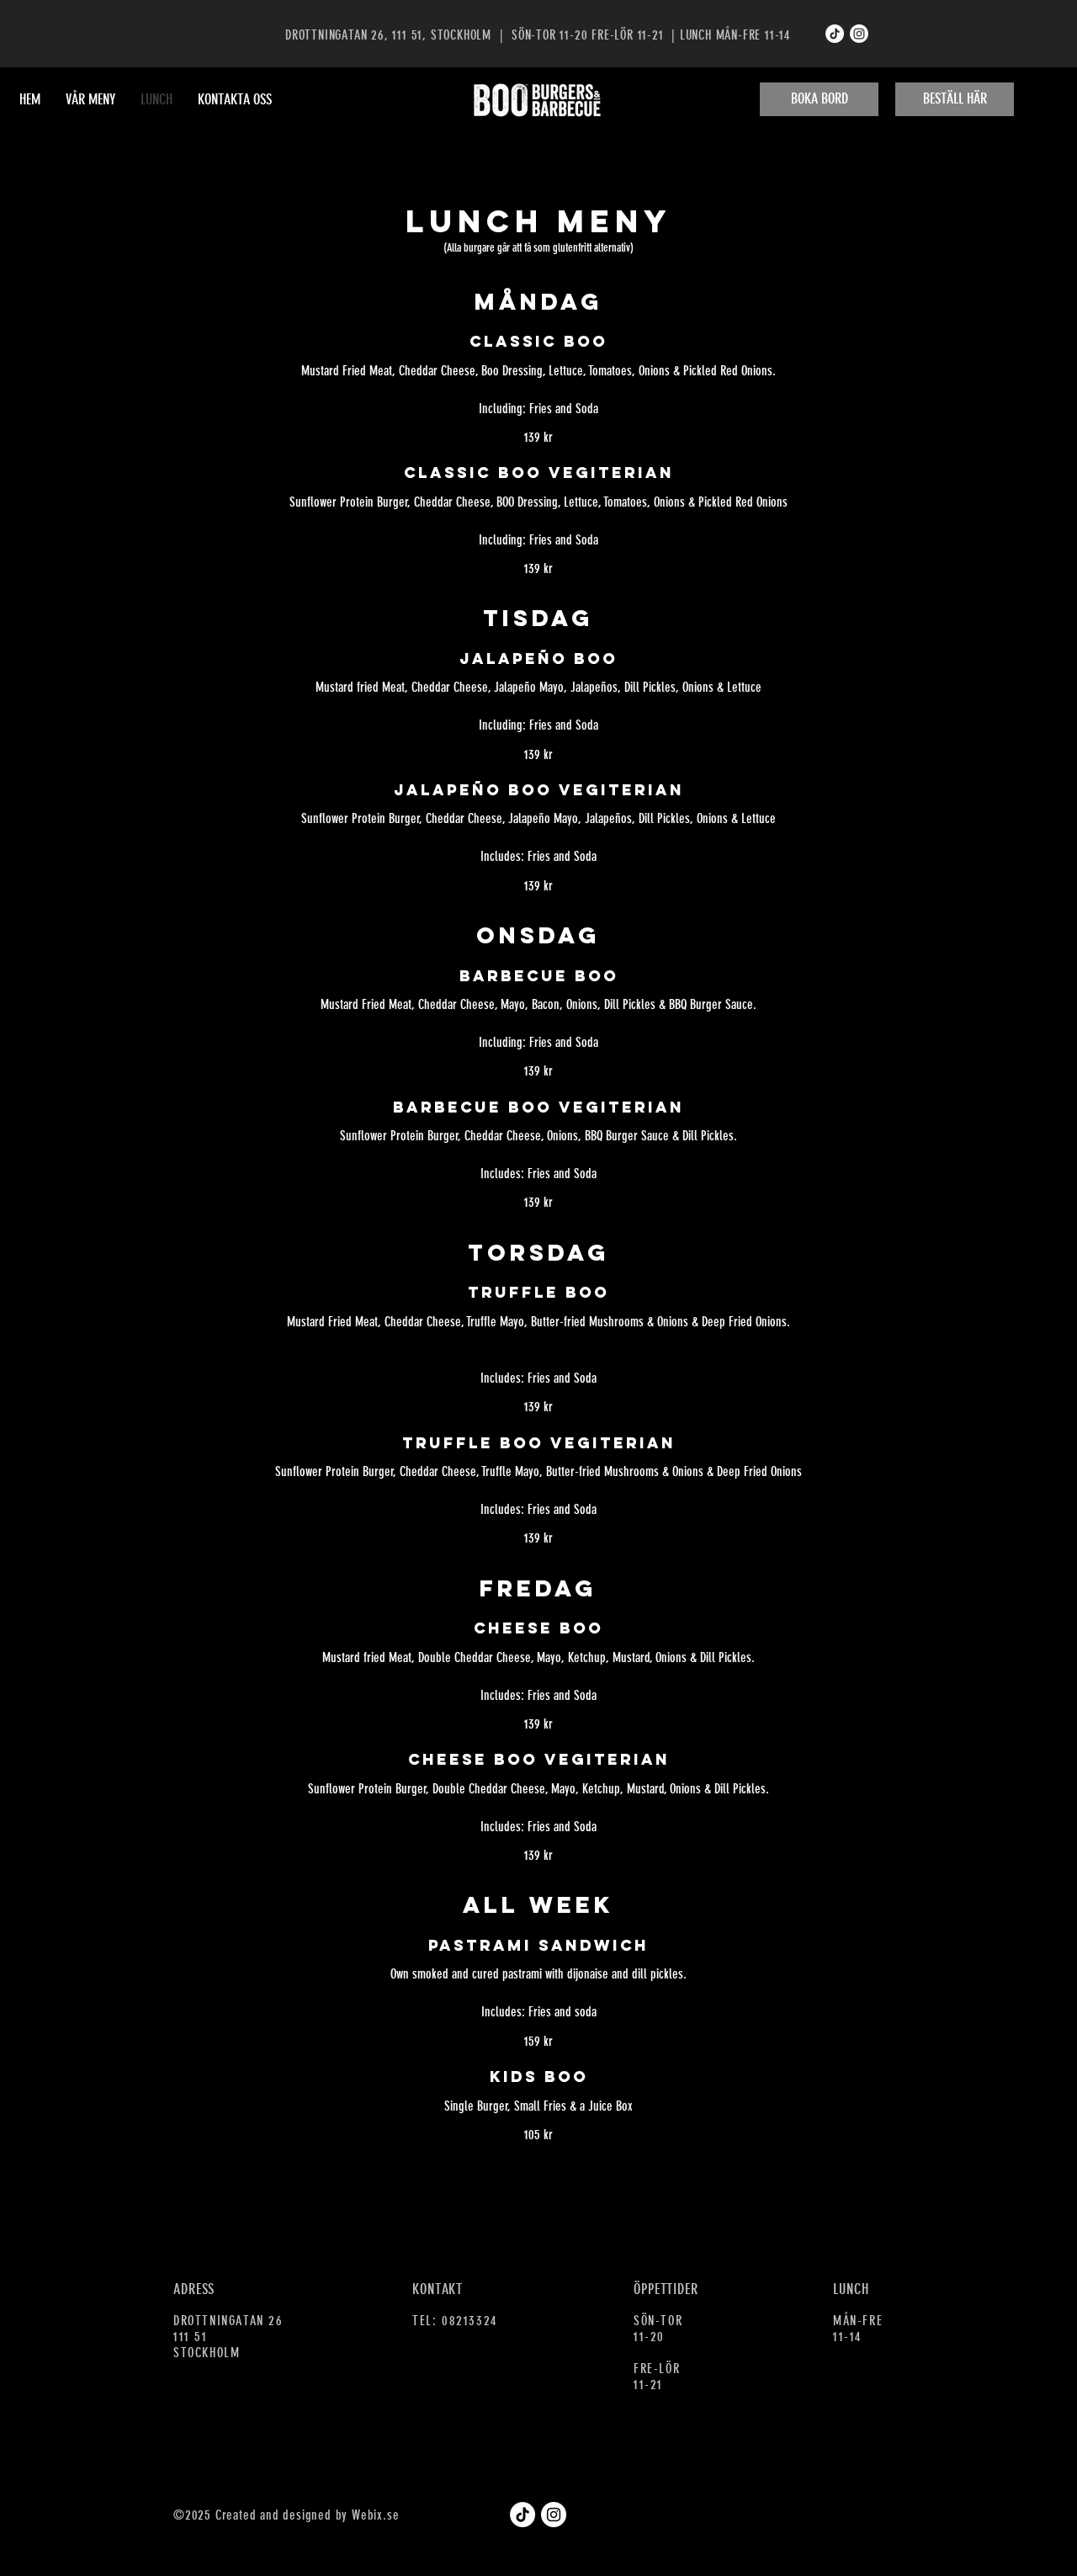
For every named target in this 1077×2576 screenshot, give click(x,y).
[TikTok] (835, 34)
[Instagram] (859, 34)
